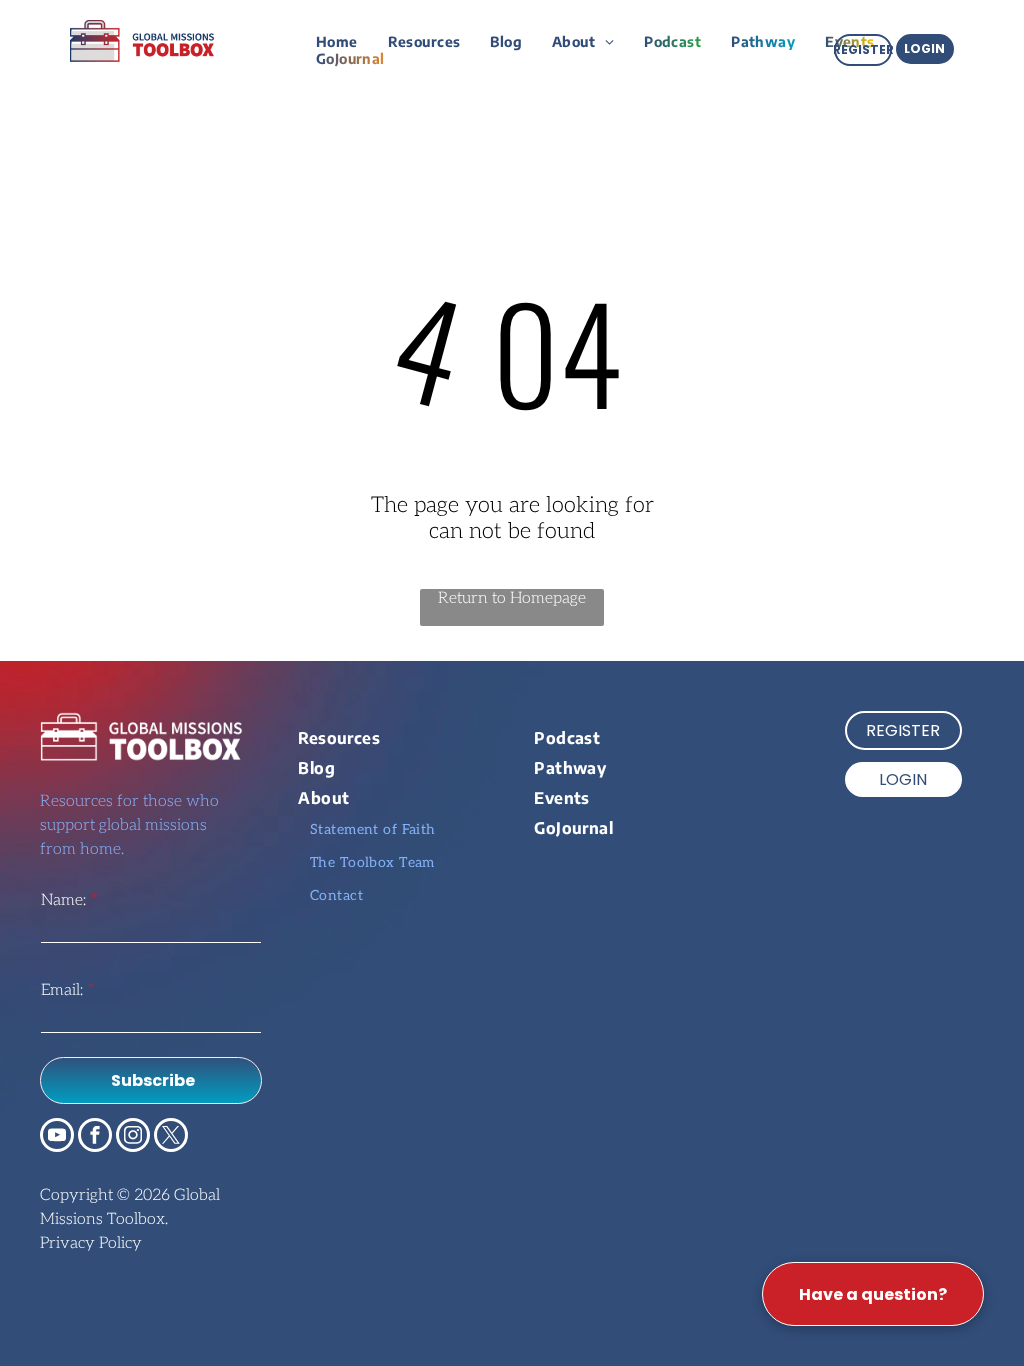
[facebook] (95, 1137)
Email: (62, 990)
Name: (63, 900)
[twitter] (171, 1137)
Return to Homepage (512, 598)
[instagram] (133, 1137)
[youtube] (57, 1137)
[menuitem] (337, 41)
